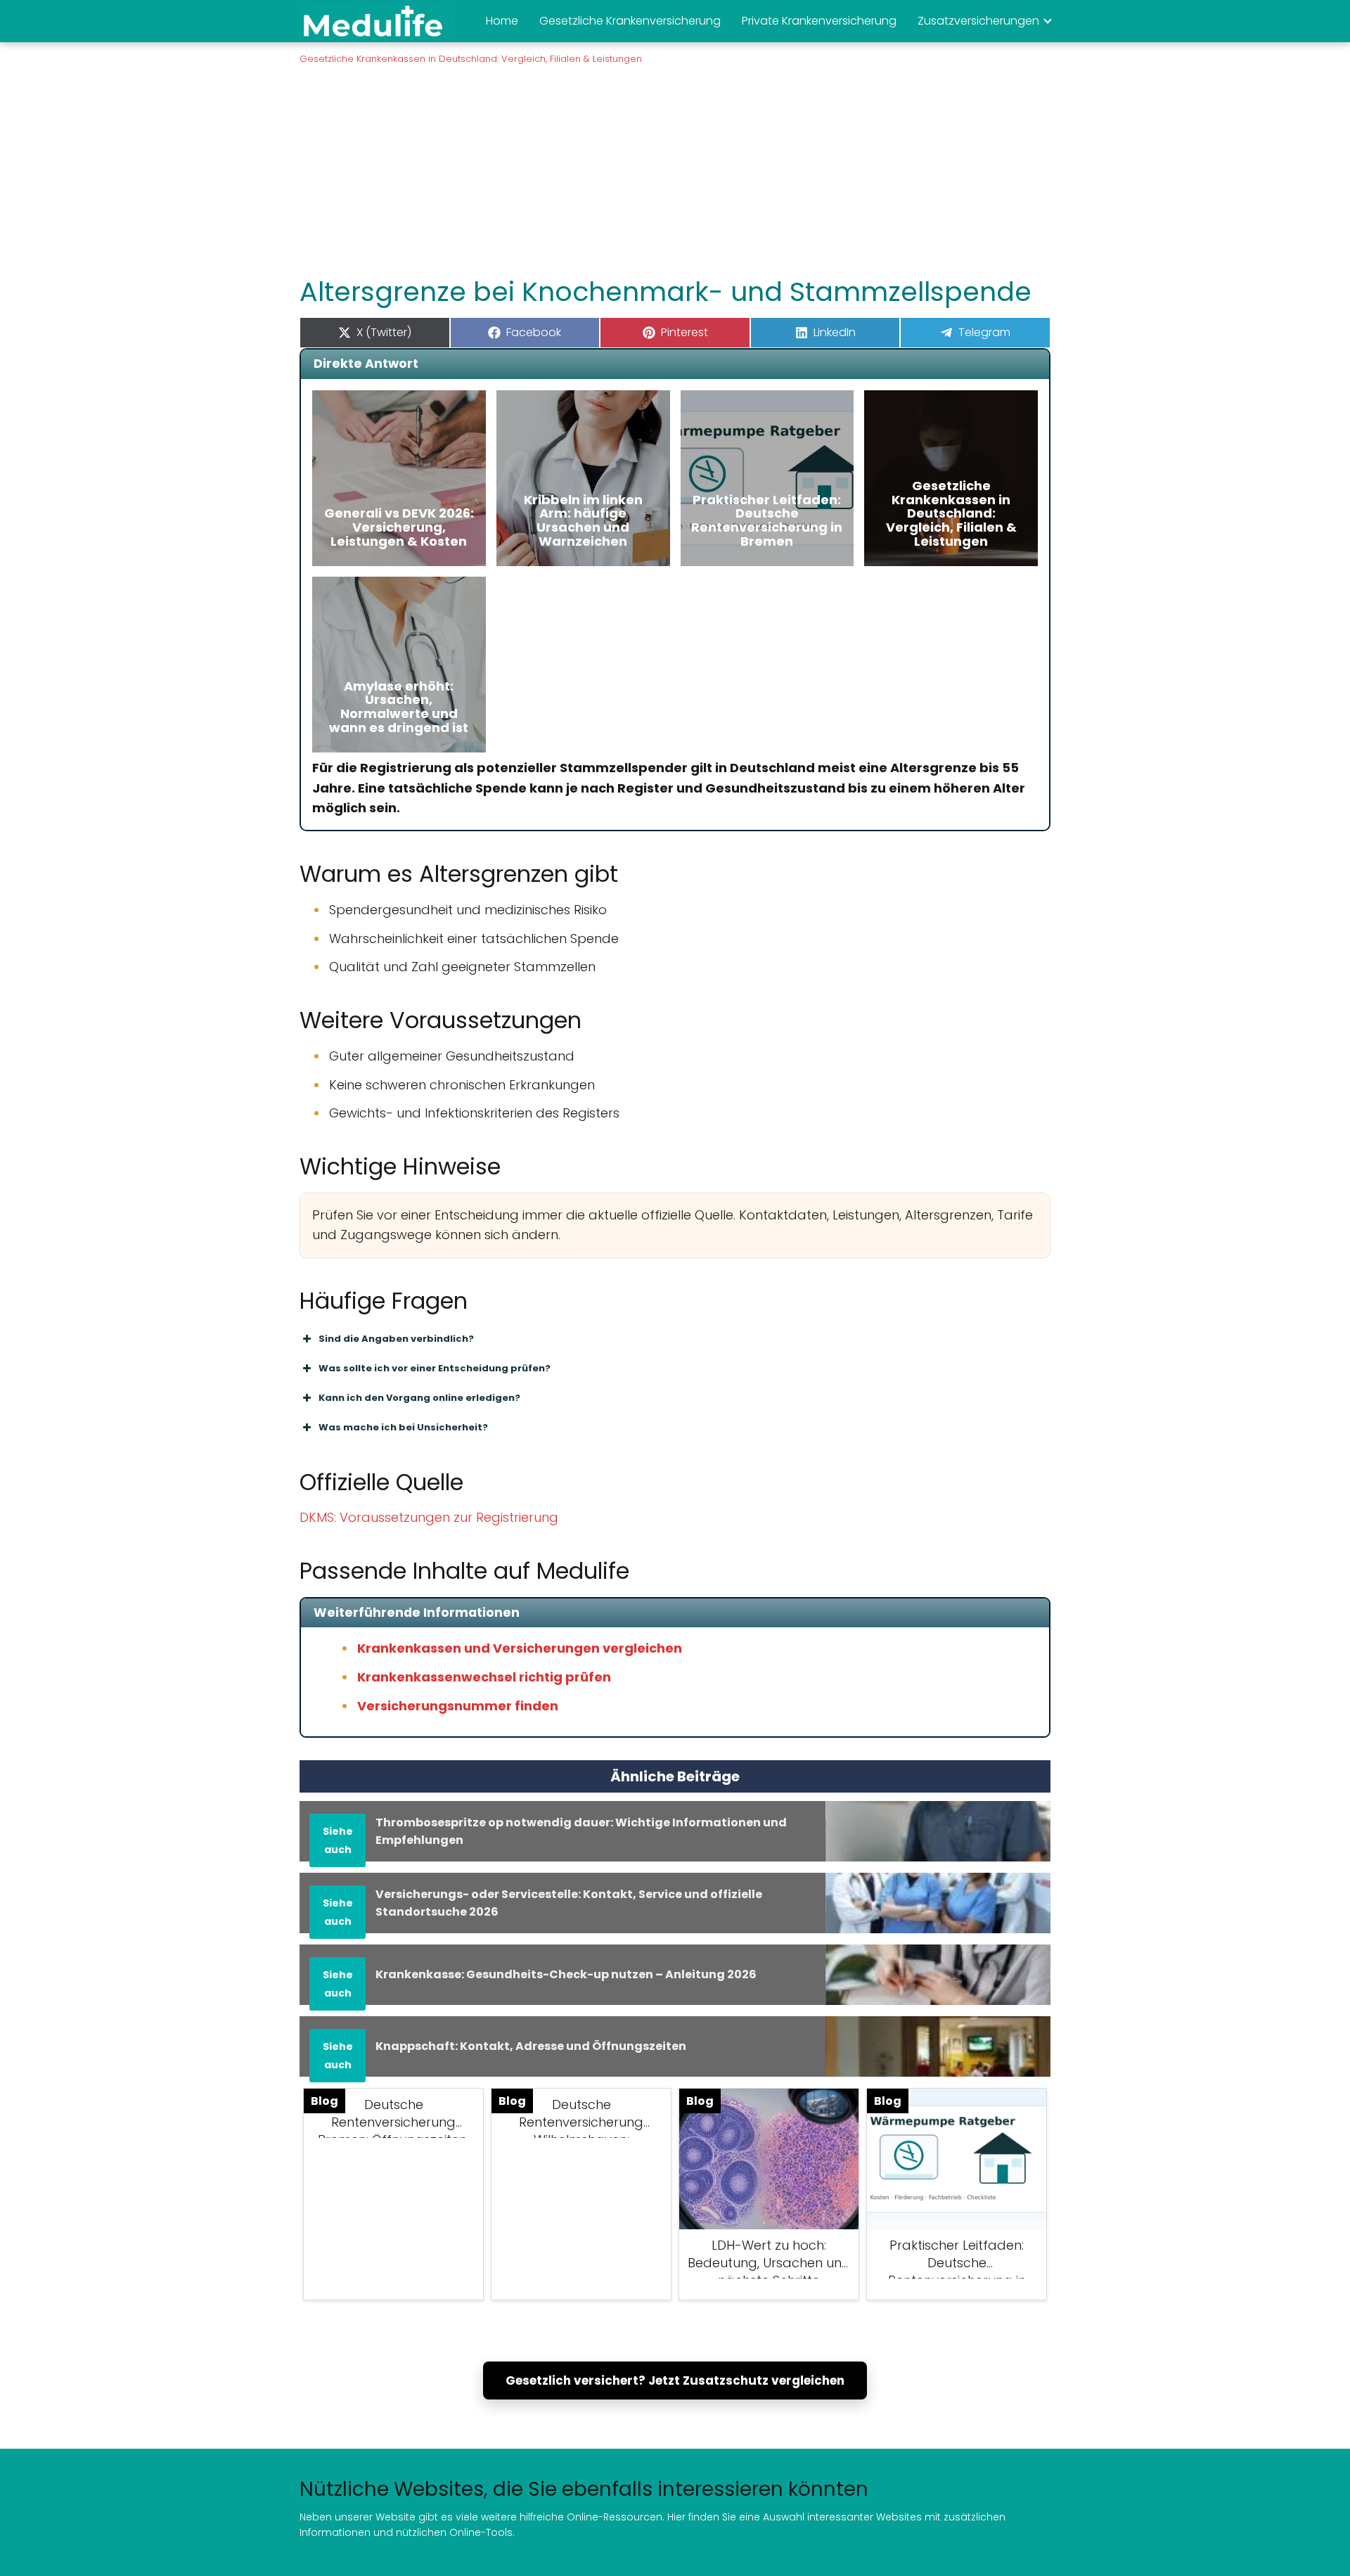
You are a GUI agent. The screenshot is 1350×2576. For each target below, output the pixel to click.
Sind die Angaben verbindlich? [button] (396, 1339)
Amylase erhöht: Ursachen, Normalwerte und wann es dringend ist (399, 707)
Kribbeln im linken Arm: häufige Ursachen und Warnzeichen (583, 520)
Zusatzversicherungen (978, 21)
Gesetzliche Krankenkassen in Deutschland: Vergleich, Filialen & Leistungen (951, 513)
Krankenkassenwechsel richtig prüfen (484, 1677)
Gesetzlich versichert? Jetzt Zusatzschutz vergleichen (675, 2380)
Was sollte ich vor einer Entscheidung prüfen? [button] (435, 1368)
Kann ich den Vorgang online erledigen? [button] (419, 1398)
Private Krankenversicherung (819, 21)
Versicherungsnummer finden (458, 1706)
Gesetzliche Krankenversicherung (630, 21)
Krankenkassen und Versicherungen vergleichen (520, 1648)
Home (502, 21)
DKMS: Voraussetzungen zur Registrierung (429, 1517)
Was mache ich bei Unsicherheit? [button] (403, 1427)
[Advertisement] (675, 169)
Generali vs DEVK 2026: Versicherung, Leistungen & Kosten (399, 527)
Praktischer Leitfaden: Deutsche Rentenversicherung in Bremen (767, 520)
